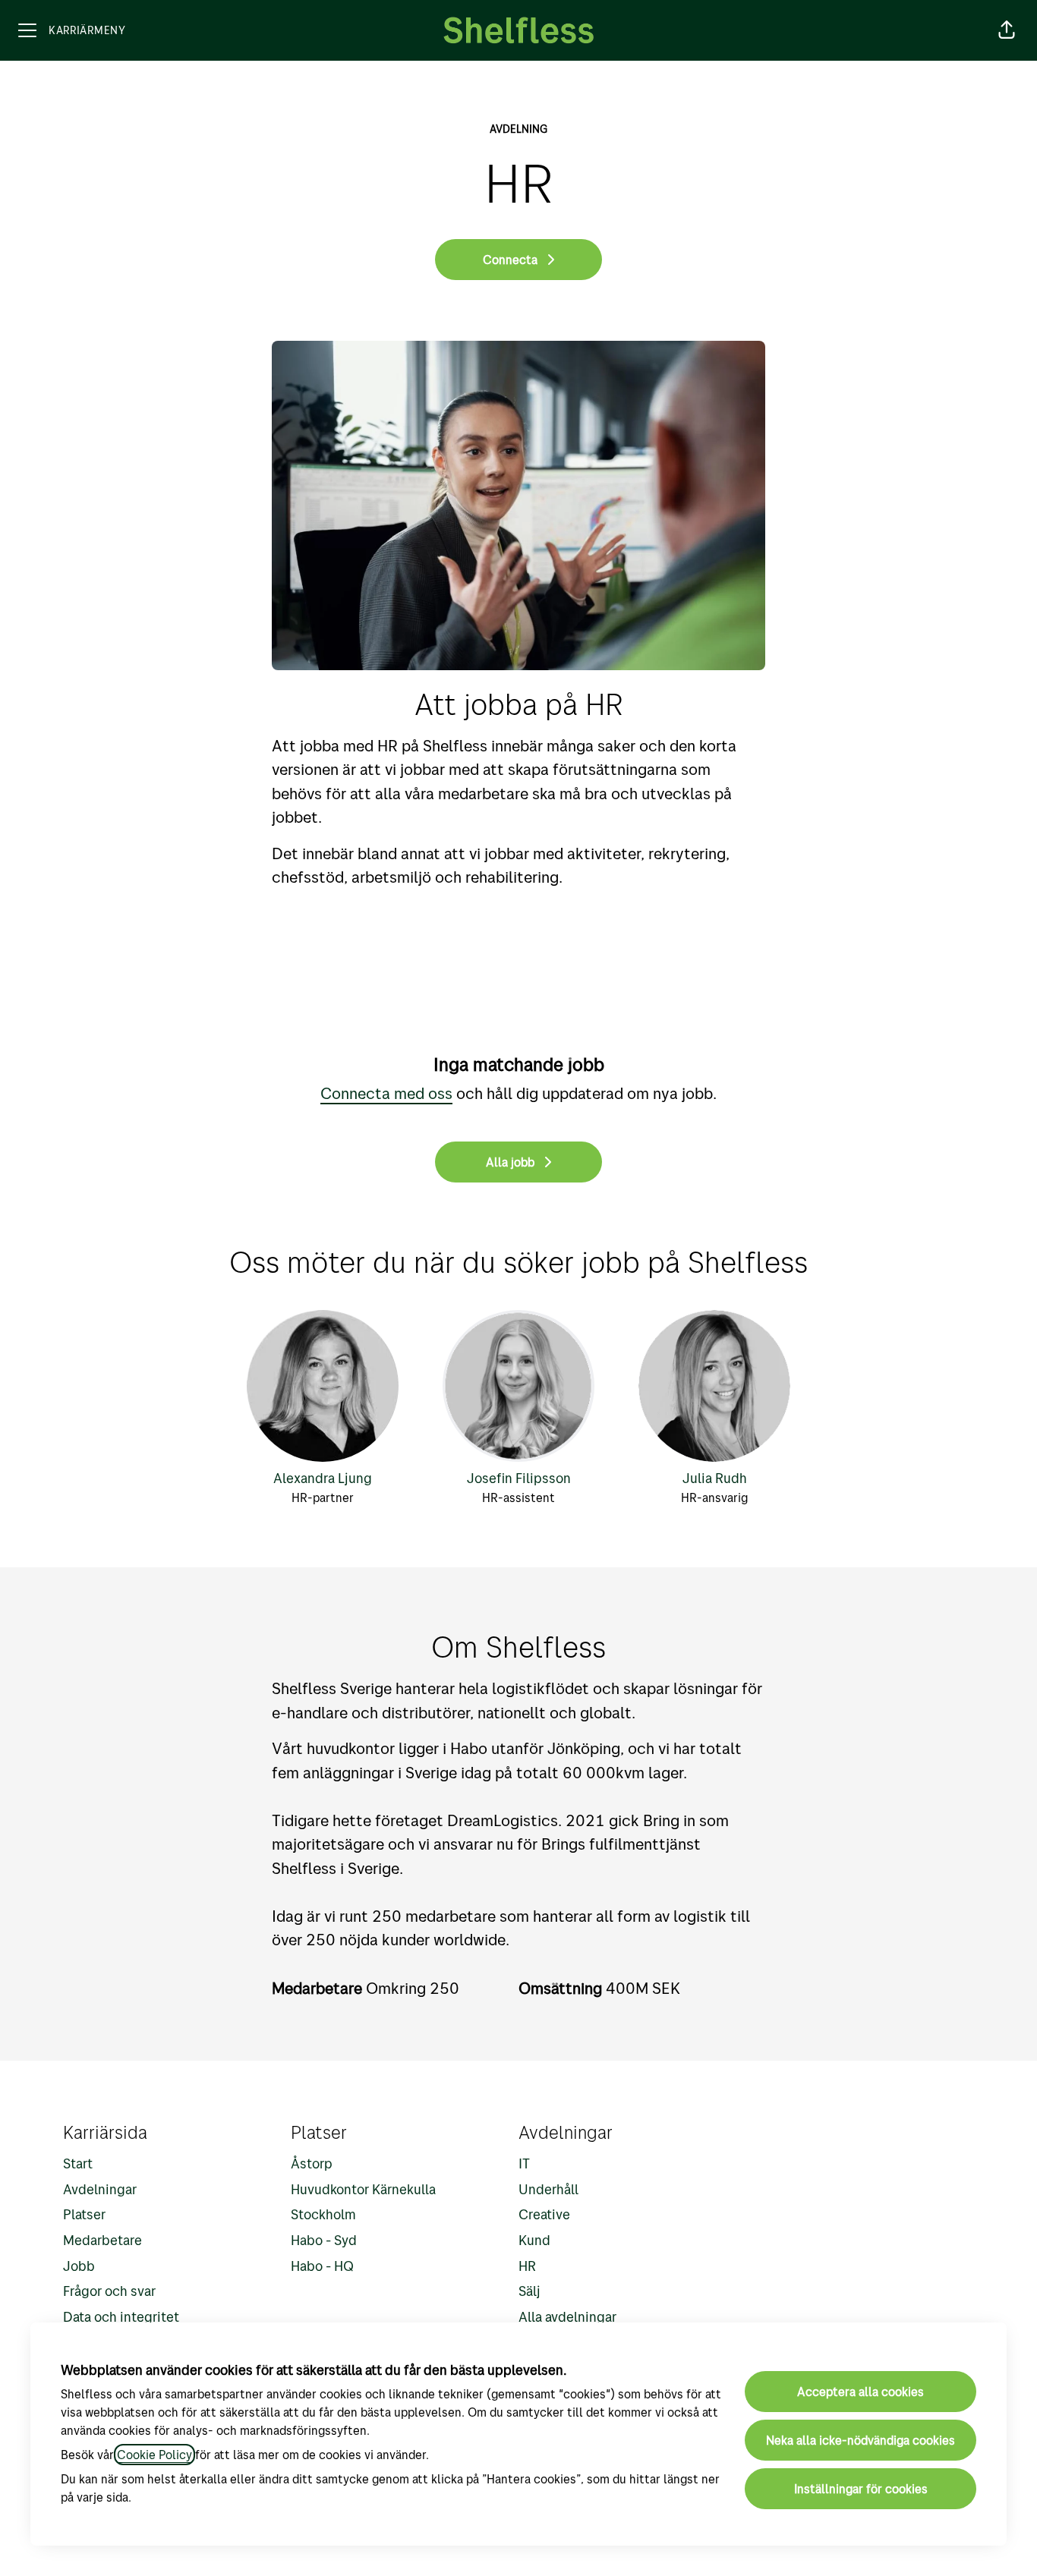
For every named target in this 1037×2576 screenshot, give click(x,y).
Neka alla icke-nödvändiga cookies (860, 2440)
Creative (544, 2214)
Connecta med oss (386, 1093)
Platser (84, 2214)
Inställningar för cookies (861, 2489)
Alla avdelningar (567, 2317)
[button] (1007, 30)
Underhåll (548, 2189)
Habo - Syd (324, 2240)
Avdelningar (100, 2189)
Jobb (79, 2266)
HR (527, 2266)
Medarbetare (102, 2240)
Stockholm (323, 2214)
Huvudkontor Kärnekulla (363, 2189)
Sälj (530, 2291)
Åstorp (312, 2163)
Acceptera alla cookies (860, 2392)
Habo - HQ (322, 2266)
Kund (534, 2240)
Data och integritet (121, 2317)
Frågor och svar (109, 2291)
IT (524, 2163)
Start (78, 2163)
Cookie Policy (154, 2455)
